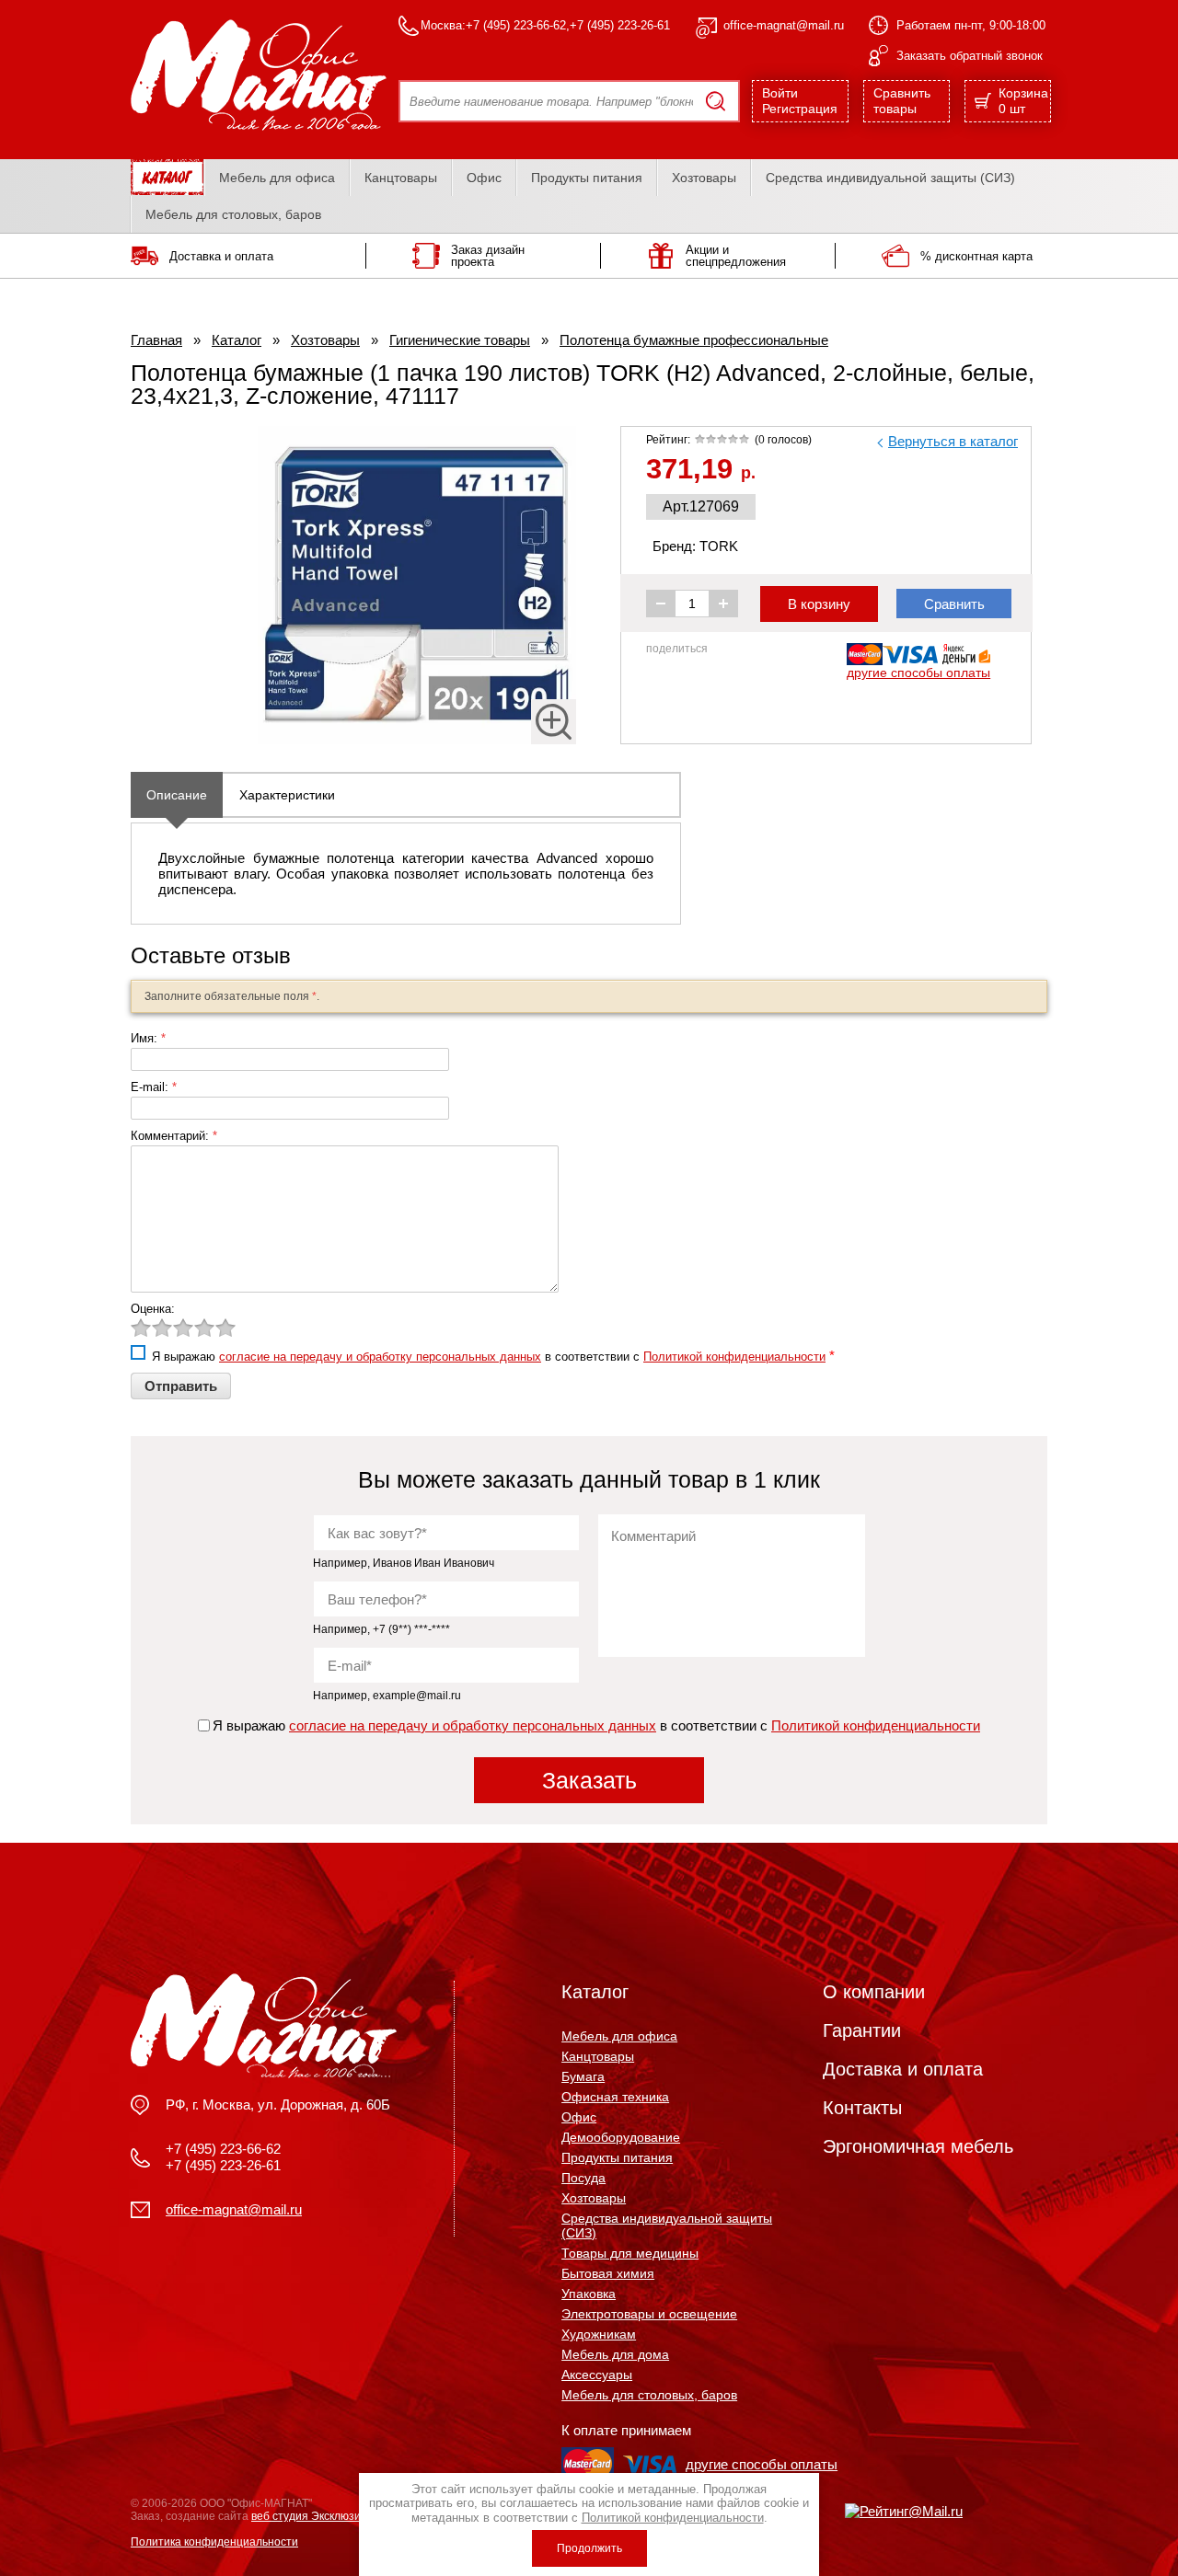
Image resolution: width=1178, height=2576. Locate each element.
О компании (874, 1992)
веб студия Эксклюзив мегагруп (333, 2516)
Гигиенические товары (460, 340)
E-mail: (154, 1087)
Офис (484, 178)
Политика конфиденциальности (214, 2542)
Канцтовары (401, 178)
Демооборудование (621, 2137)
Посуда (583, 2178)
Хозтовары (704, 178)
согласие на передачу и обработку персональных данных (380, 1357)
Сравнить (954, 604)
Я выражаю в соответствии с (596, 1725)
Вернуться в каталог (953, 441)
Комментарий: (174, 1136)
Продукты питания (587, 178)
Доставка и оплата (903, 2069)
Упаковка (589, 2294)
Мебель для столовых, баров (233, 214)
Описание (177, 795)
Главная (156, 340)
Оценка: (153, 1309)
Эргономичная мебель (918, 2146)
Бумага (583, 2076)
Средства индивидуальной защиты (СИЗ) (890, 178)
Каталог (237, 340)
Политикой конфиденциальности (734, 1357)
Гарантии (862, 2030)
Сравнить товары (902, 101)
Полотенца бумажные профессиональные (694, 340)
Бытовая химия (608, 2273)
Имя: (148, 1038)
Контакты (862, 2108)
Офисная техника (615, 2097)
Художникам (599, 2334)
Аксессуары (597, 2375)
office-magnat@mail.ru (784, 25)
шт (1023, 101)
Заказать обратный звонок (970, 56)
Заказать (589, 1780)
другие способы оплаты (918, 673)
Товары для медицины (630, 2253)
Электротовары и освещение (649, 2314)
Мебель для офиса (277, 178)
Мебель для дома (615, 2354)
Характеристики (287, 795)
